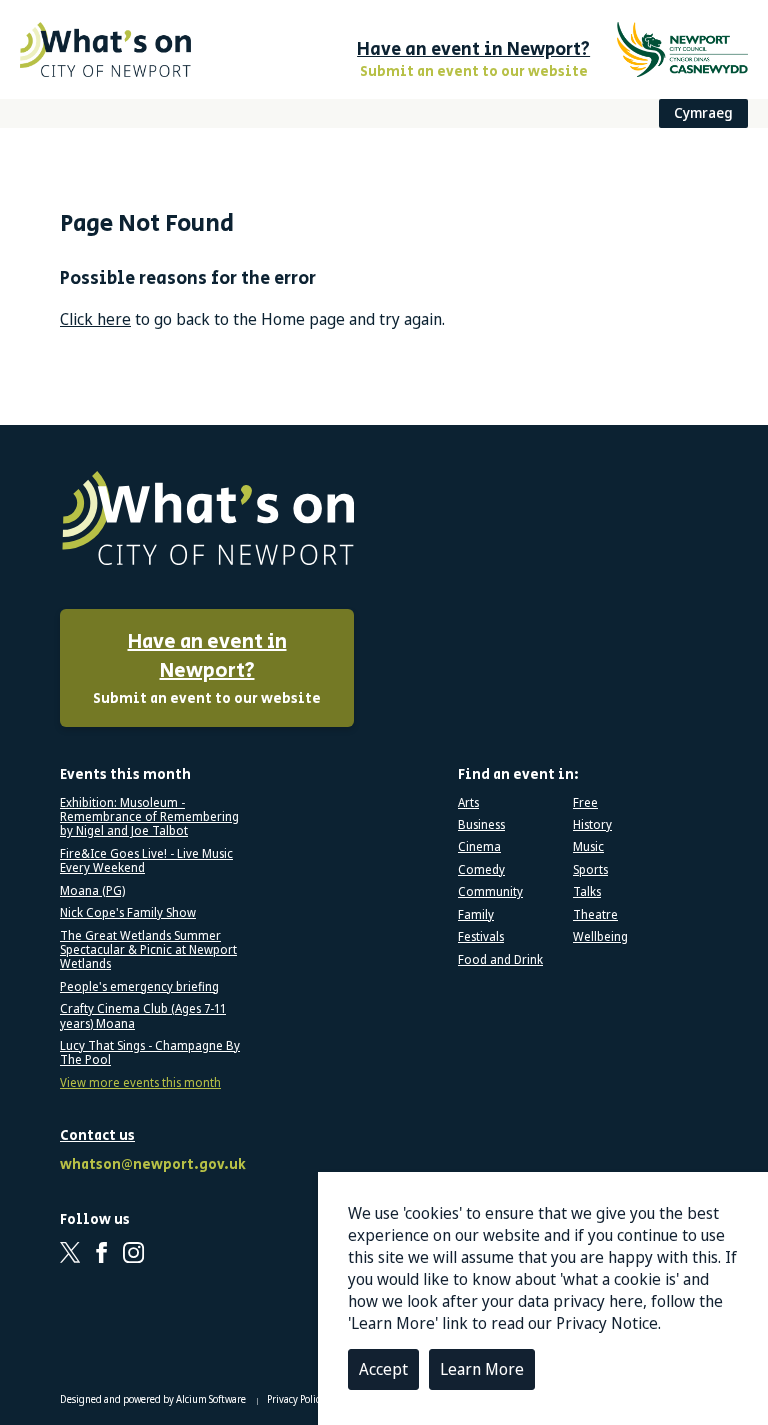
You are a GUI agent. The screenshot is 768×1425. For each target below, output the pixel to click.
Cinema (479, 847)
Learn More (482, 1369)
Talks (587, 892)
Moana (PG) (92, 891)
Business (481, 825)
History (592, 825)
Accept (383, 1369)
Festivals (481, 937)
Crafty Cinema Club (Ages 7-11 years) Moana (143, 1016)
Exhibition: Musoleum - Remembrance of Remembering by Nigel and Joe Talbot (149, 817)
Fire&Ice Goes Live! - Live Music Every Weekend (146, 861)
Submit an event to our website (207, 668)
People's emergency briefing (139, 987)
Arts (468, 803)
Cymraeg (703, 112)
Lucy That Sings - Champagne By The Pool (150, 1053)
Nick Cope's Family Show (128, 913)
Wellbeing (600, 937)
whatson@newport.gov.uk (150, 1165)
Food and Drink (500, 960)
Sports (590, 870)
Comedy (481, 870)
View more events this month (140, 1083)
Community (490, 892)
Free (585, 803)
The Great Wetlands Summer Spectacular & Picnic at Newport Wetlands (148, 950)
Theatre (595, 915)
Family (476, 915)
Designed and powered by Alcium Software (154, 1399)
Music (588, 847)
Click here (95, 319)
